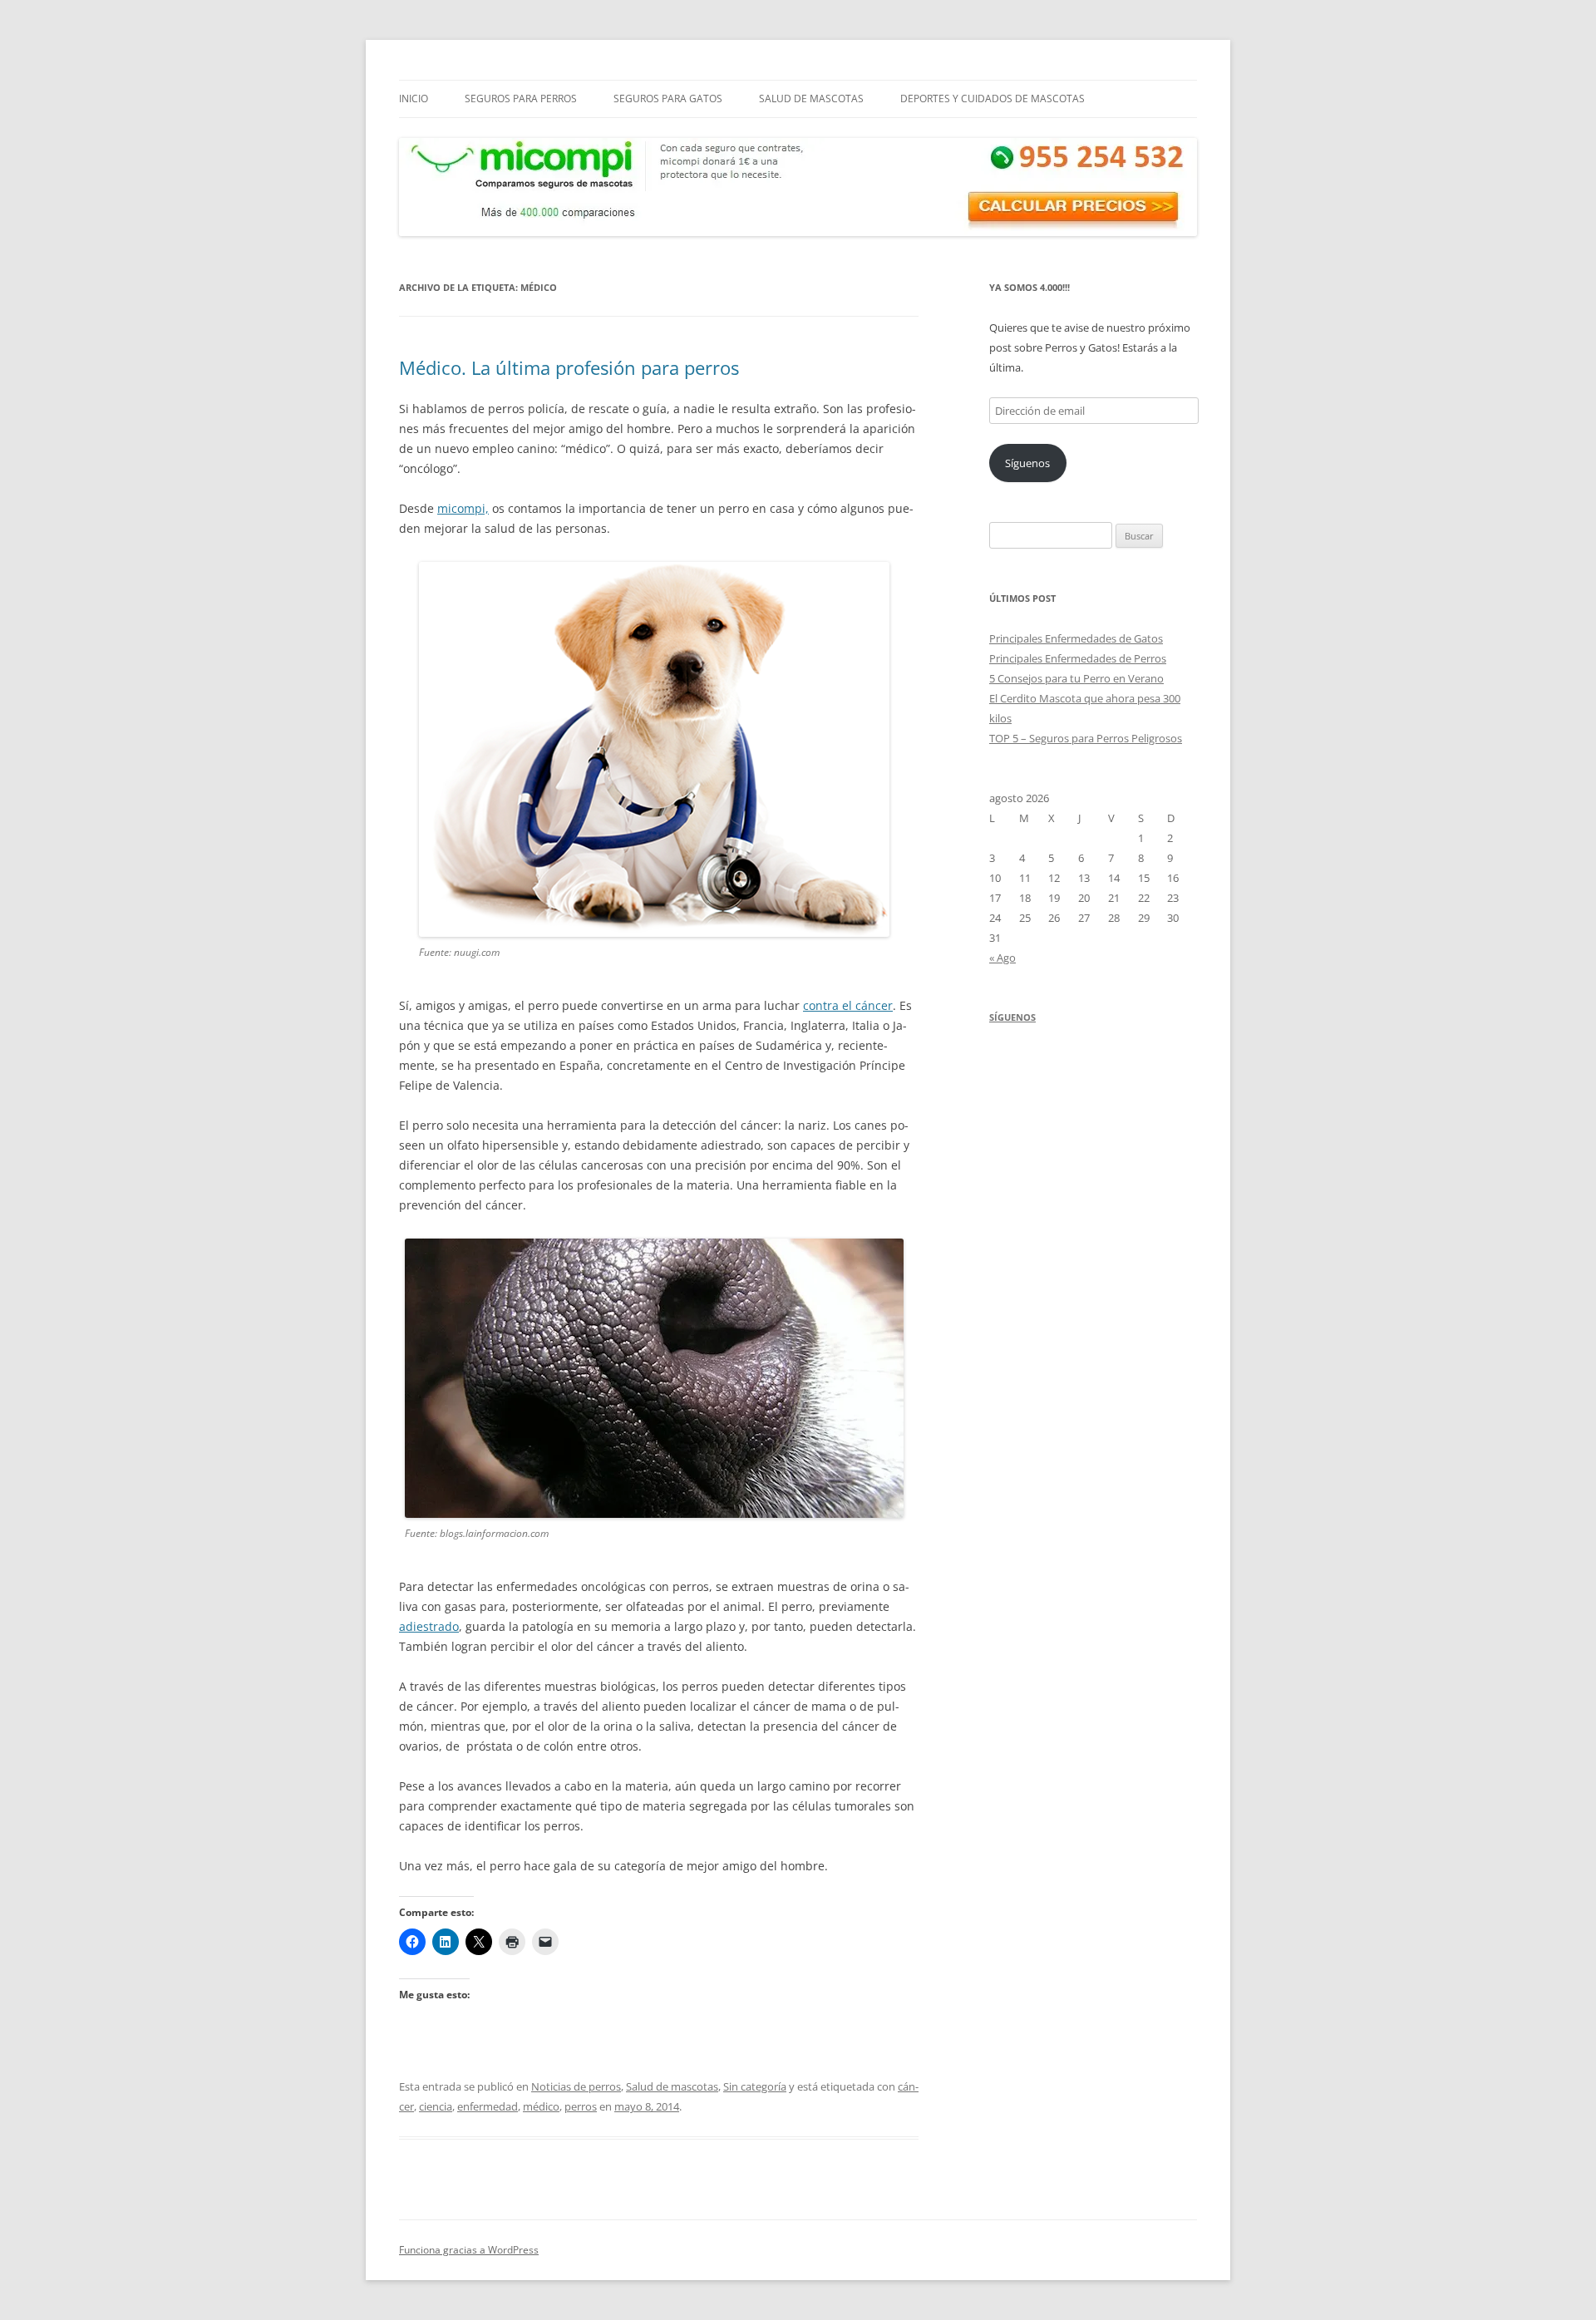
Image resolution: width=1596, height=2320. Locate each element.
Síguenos (1027, 463)
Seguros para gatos (668, 99)
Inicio (414, 99)
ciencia (436, 2106)
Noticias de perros (576, 2086)
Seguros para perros (521, 99)
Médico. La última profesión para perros (569, 367)
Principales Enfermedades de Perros (1078, 658)
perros (581, 2106)
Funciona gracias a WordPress (469, 2250)
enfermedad (488, 2106)
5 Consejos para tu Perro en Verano (1076, 678)
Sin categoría (755, 2086)
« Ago (1002, 958)
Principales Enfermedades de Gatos (1076, 638)
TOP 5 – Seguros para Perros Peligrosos (1086, 738)
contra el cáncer (848, 1005)
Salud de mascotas (811, 99)
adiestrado (429, 1626)
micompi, (463, 508)
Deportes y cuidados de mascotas (993, 99)
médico (541, 2106)
